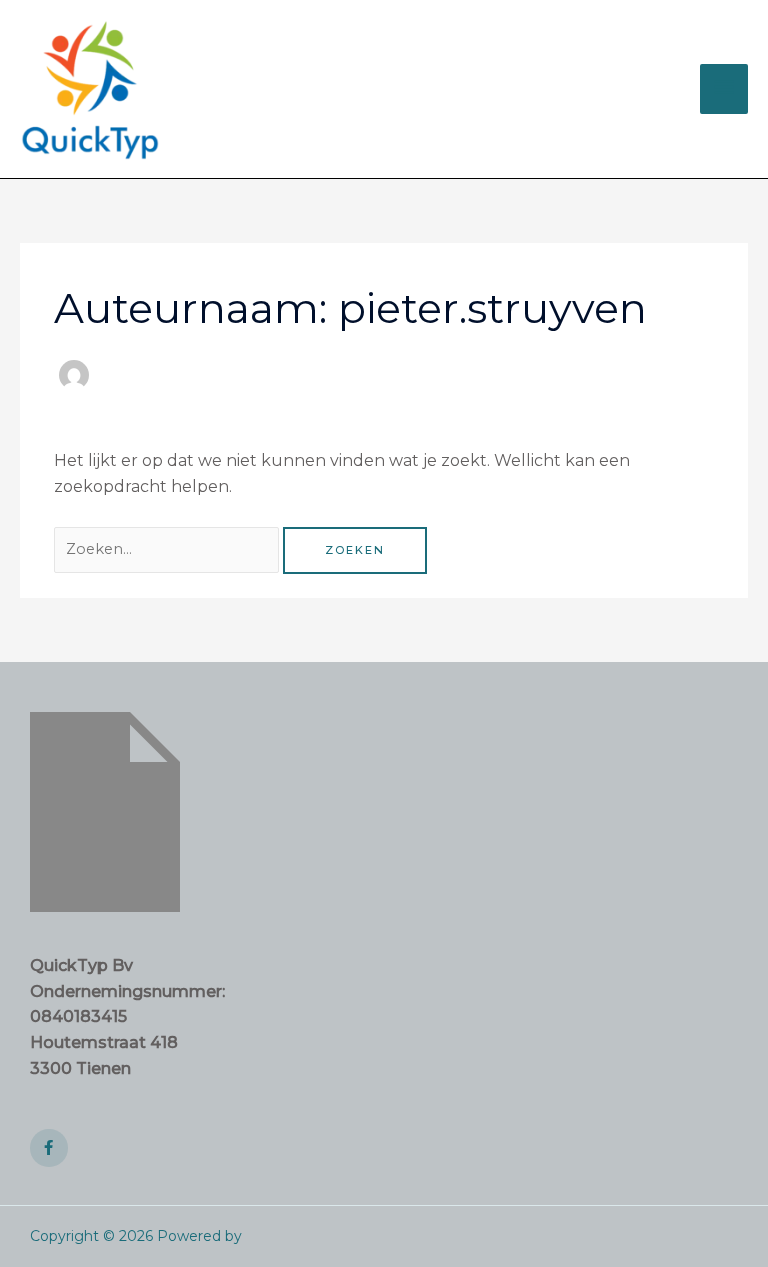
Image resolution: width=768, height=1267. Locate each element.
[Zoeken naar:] (168, 548)
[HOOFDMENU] (724, 89)
